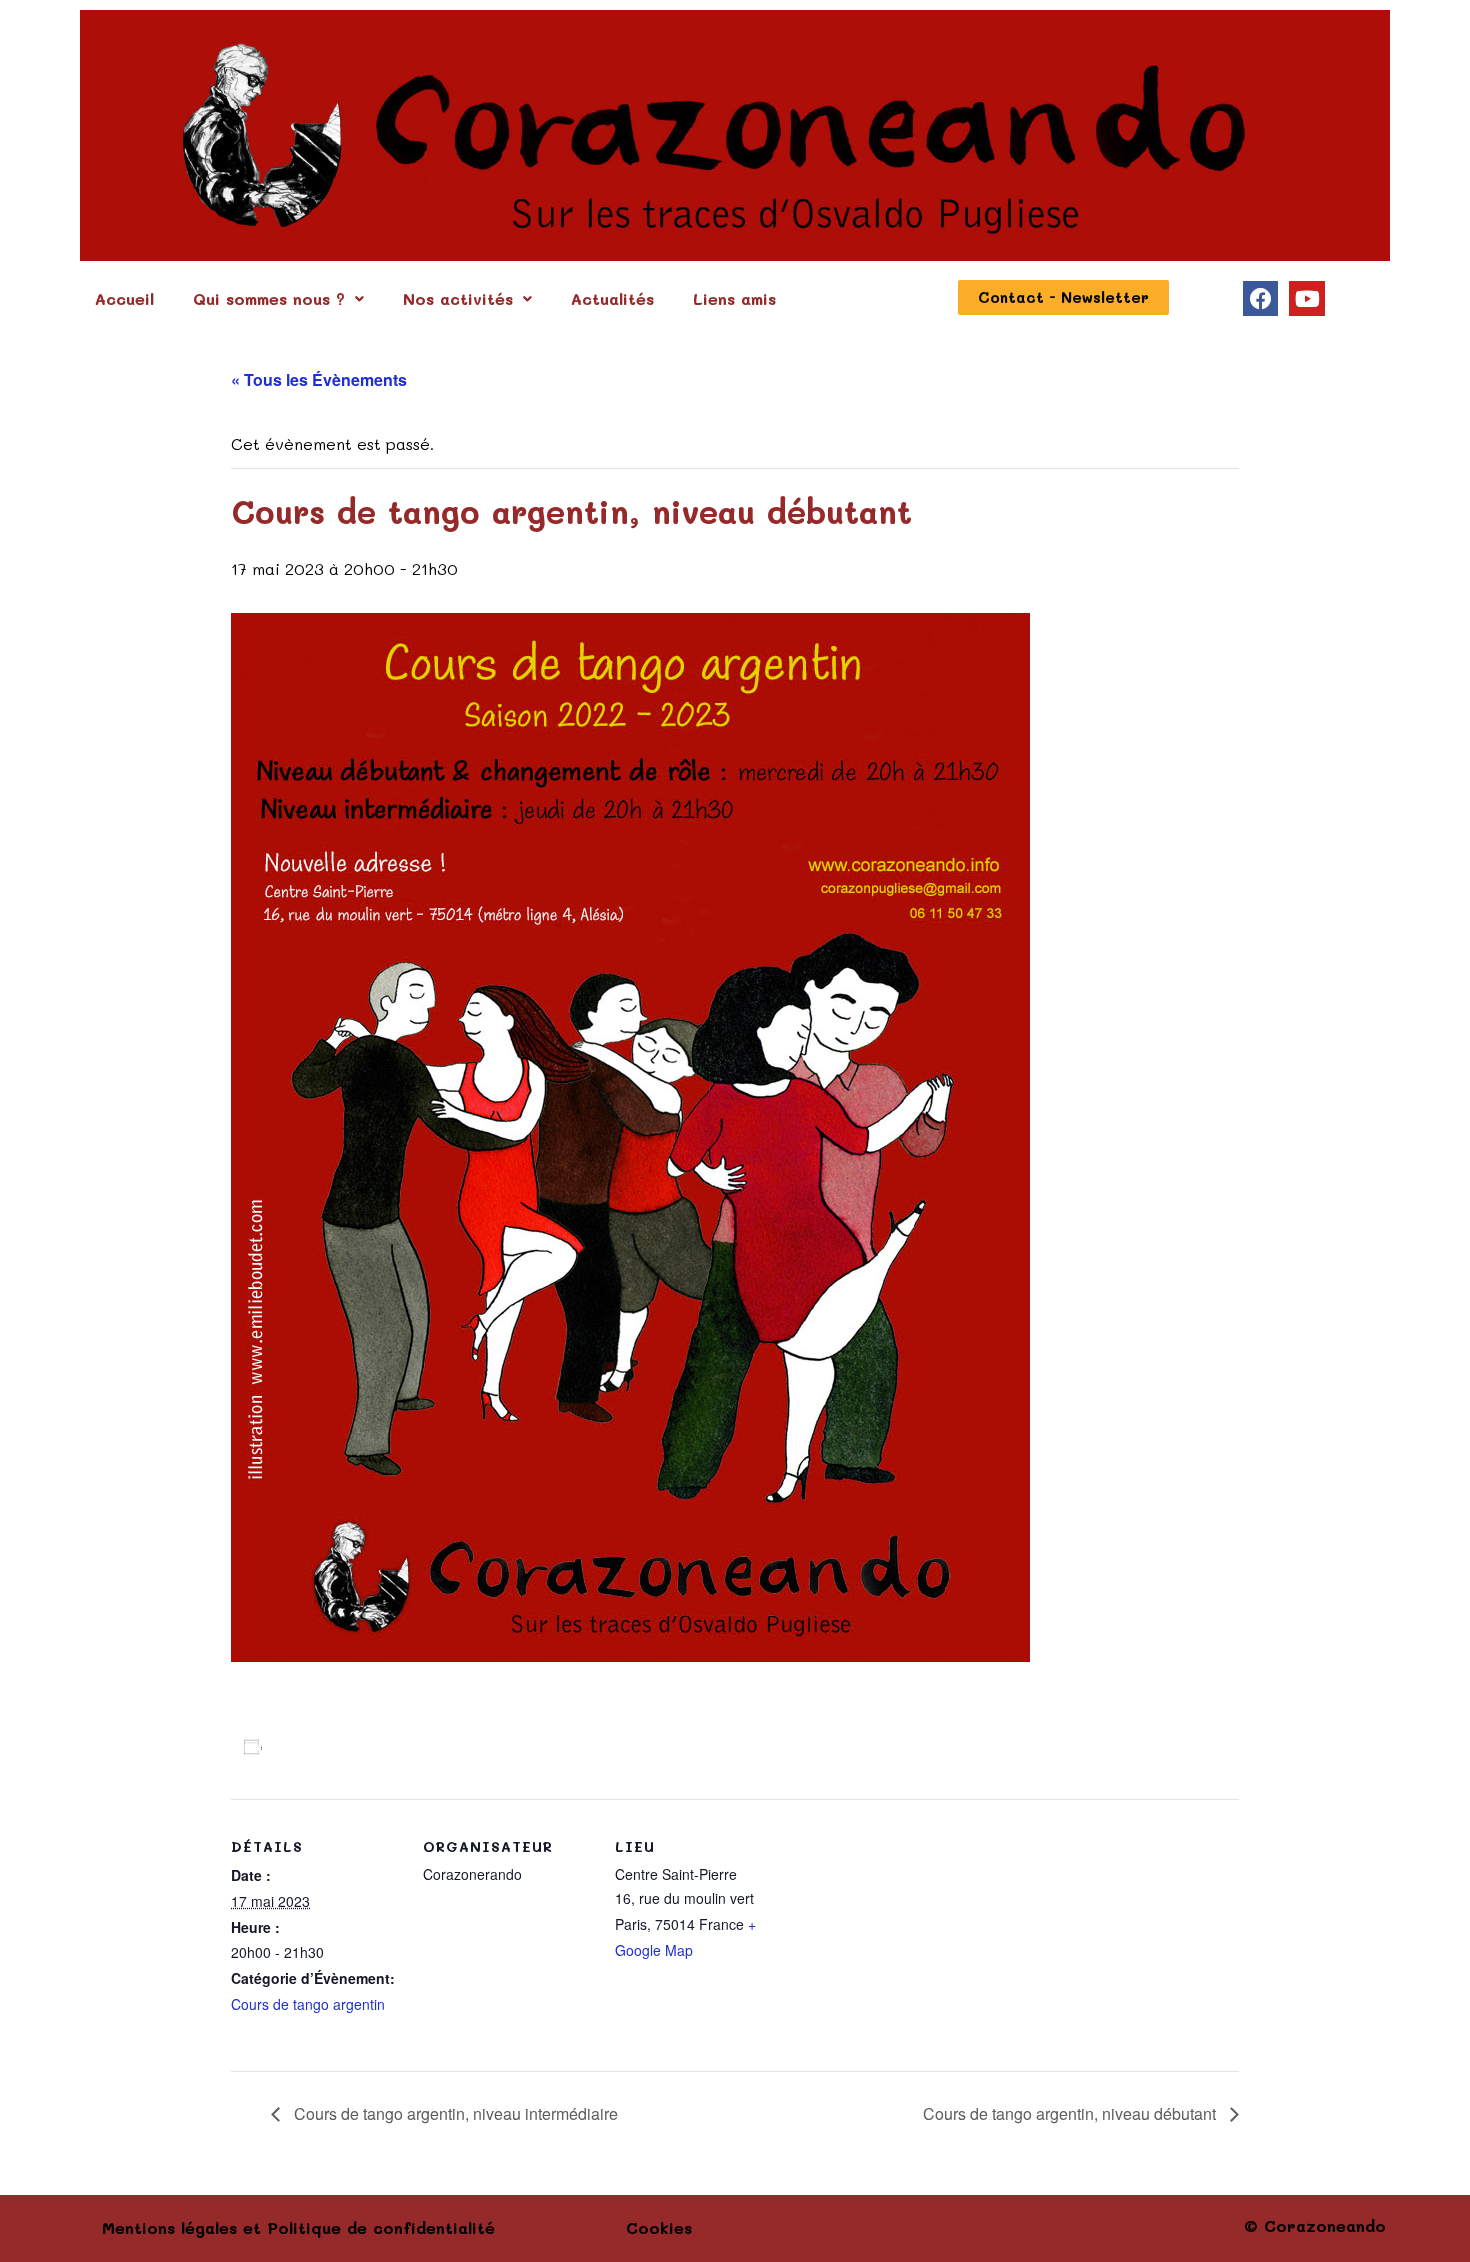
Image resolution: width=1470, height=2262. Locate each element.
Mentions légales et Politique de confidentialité (298, 2227)
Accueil (124, 298)
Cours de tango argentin (308, 2004)
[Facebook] (1260, 298)
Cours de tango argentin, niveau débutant (1071, 2113)
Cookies (659, 2227)
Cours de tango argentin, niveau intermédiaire (454, 2113)
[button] (278, 299)
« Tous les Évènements (319, 379)
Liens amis (734, 298)
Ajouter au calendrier (348, 1746)
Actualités (612, 298)
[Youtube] (1306, 298)
